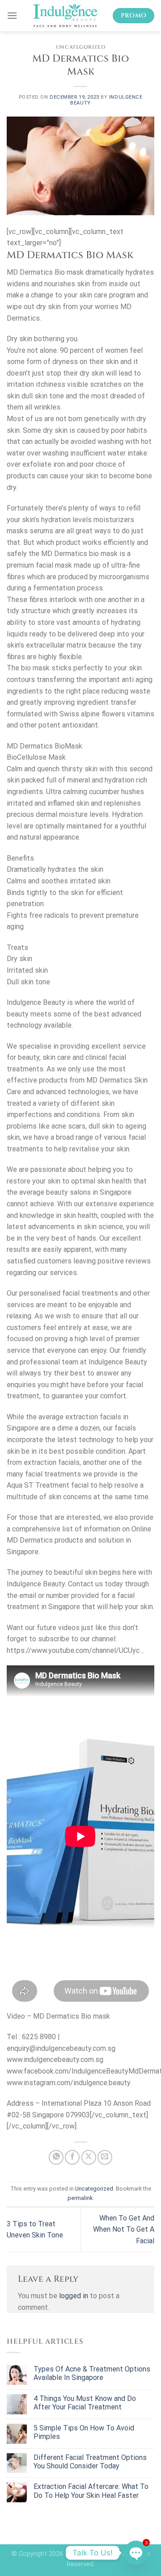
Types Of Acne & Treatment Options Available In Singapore (92, 2373)
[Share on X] (89, 2157)
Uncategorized (80, 47)
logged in (74, 2296)
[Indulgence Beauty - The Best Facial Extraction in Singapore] (65, 16)
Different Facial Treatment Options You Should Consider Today (90, 2462)
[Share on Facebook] (72, 2157)
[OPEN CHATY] (136, 2553)
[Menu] (12, 15)
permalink (80, 2198)
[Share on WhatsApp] (56, 2157)
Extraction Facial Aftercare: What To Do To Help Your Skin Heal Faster (91, 2491)
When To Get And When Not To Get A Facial (124, 2229)
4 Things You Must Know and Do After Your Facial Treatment (85, 2403)
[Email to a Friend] (105, 2157)
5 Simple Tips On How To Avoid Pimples (84, 2432)
